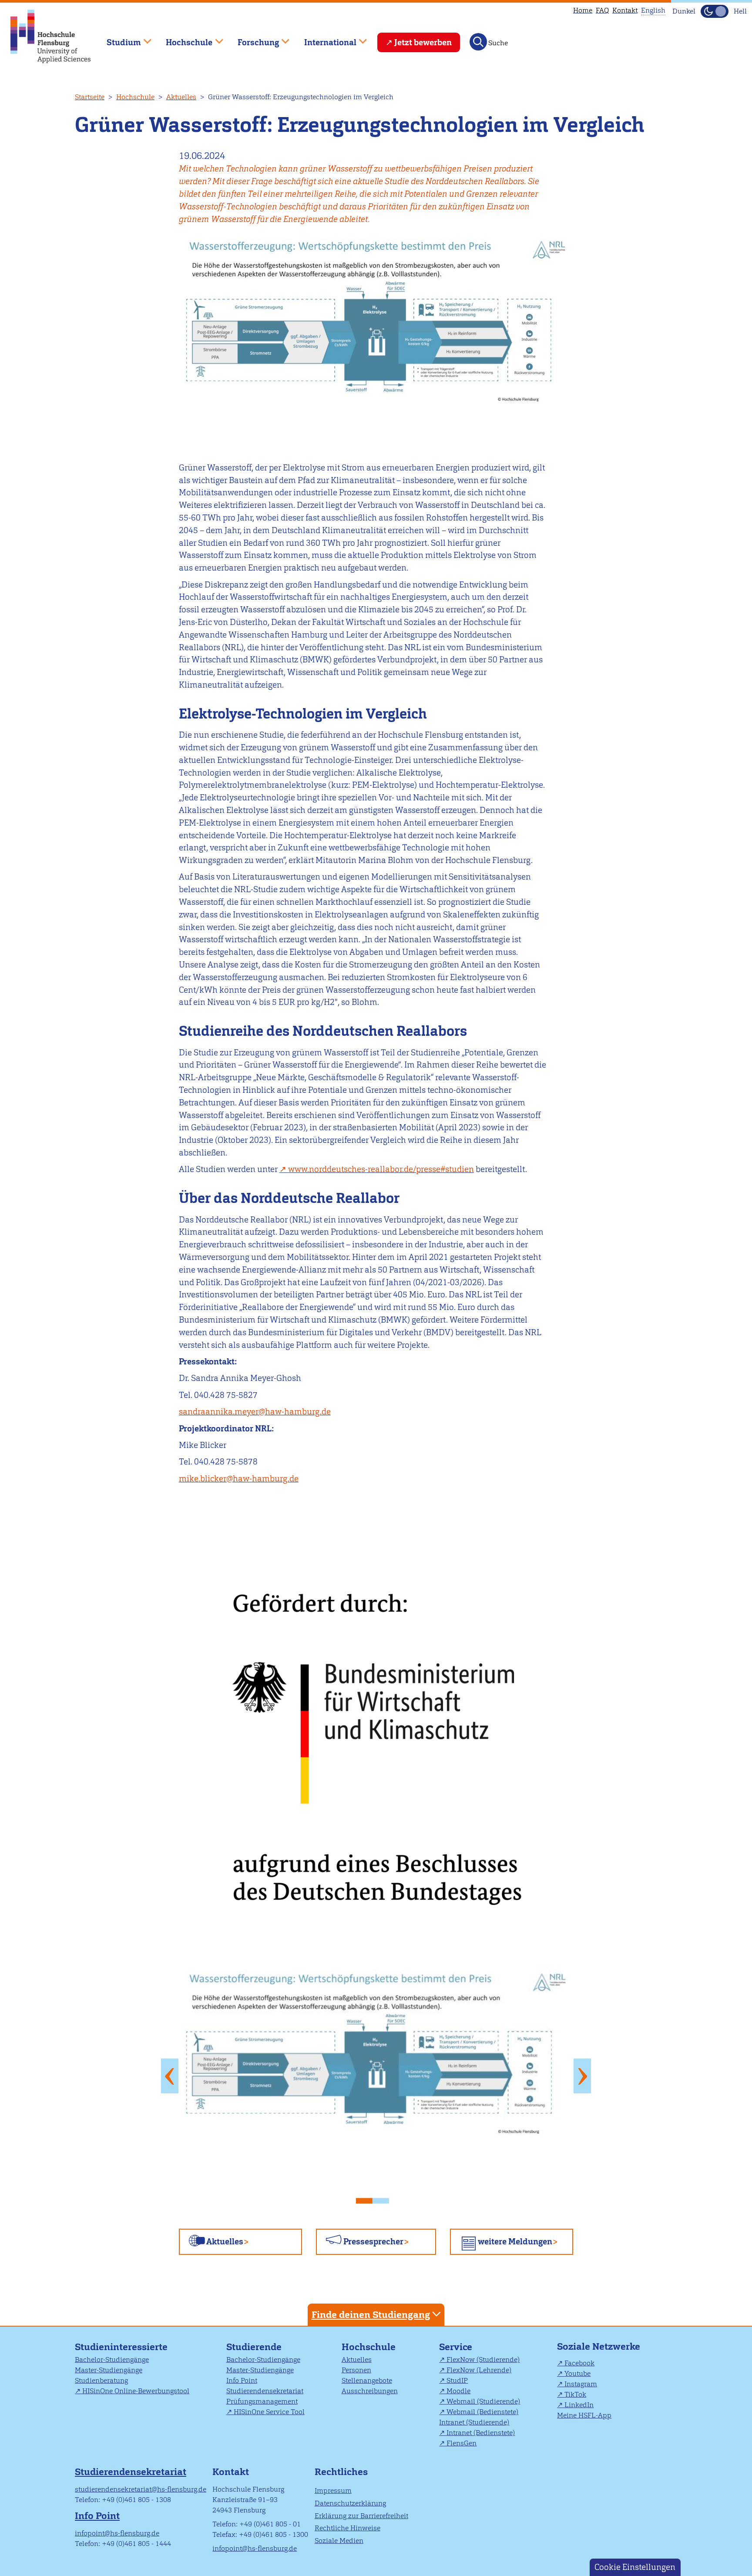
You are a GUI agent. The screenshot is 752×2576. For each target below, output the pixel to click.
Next (582, 2076)
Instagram (581, 2384)
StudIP (457, 2380)
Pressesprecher (373, 2242)
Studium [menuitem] (117, 39)
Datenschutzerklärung (350, 2503)
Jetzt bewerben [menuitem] (423, 42)
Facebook (579, 2363)
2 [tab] (384, 2198)
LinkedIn (579, 2405)
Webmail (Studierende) (483, 2401)
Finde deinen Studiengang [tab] (371, 2315)
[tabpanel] (376, 2076)
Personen (356, 2370)
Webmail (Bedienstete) (482, 2412)
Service (456, 2347)
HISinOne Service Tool (269, 2412)
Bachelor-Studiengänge (112, 2359)
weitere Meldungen (515, 2242)
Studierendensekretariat (265, 2391)
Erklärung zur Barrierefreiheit (361, 2516)
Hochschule (135, 97)
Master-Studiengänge (109, 2370)
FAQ (602, 10)
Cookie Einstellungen (635, 2567)
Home (583, 10)
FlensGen (462, 2443)
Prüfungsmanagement (262, 2401)
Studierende (254, 2347)
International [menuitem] (324, 39)
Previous (170, 2076)
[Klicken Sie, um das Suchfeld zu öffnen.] (478, 42)
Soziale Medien (339, 2541)
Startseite (90, 97)
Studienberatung (101, 2380)
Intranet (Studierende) (474, 2422)
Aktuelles (181, 97)
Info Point (242, 2380)
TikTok (575, 2394)
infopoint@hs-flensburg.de (117, 2533)
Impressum (333, 2490)
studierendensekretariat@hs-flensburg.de (141, 2489)
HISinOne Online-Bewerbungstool (136, 2391)
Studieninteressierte (121, 2347)
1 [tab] (368, 2198)
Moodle (458, 2391)
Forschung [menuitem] (252, 39)
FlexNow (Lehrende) (479, 2370)
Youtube (577, 2373)
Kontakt (625, 10)
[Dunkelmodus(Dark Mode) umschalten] (715, 11)
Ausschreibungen (370, 2391)
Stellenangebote (367, 2380)
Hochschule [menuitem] (183, 39)
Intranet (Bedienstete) (481, 2433)
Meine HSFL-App (584, 2415)
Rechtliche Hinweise (347, 2528)
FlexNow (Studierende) (483, 2359)
